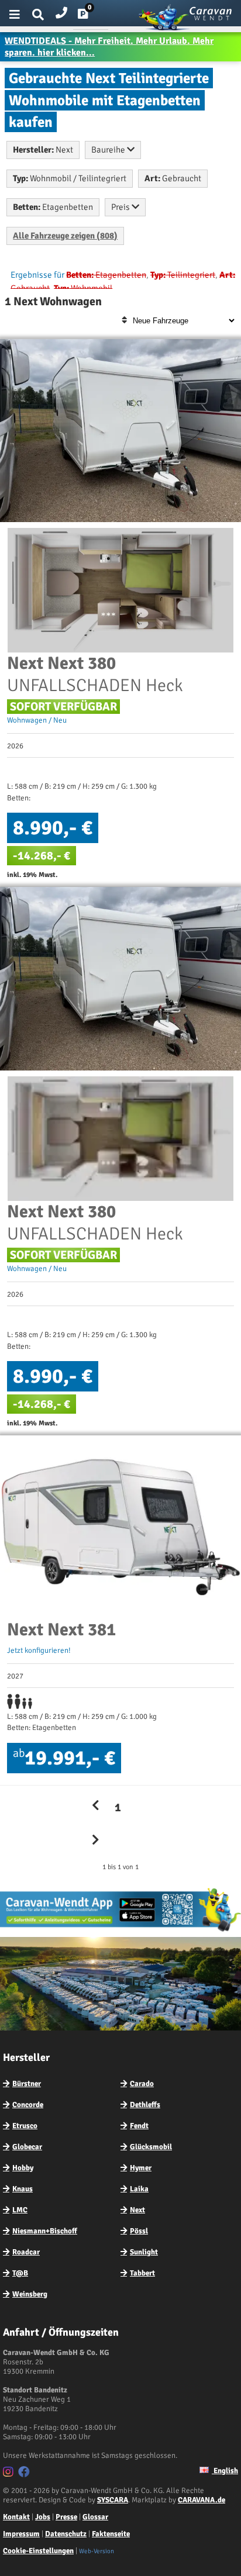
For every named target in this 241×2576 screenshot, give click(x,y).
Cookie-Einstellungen (38, 2551)
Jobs (43, 2517)
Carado (142, 2084)
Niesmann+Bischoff (45, 2231)
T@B (20, 2273)
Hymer (141, 2168)
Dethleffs (145, 2105)
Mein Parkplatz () (92, 16)
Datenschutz (66, 2534)
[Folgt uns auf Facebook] (25, 2474)
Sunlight (144, 2252)
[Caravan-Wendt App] (120, 1931)
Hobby (23, 2168)
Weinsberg (30, 2294)
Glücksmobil (151, 2147)
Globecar (27, 2147)
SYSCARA (113, 2500)
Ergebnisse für (37, 275)
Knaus (23, 2189)
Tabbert (142, 2273)
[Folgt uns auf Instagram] (10, 2474)
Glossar (95, 2517)
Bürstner (27, 2084)
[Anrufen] (61, 10)
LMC (20, 2210)
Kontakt (16, 2517)
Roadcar (26, 2252)
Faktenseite (111, 2534)
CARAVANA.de (202, 2500)
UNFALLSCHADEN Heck (95, 674)
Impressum (21, 2534)
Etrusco (25, 2126)
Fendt (139, 2126)
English (225, 2471)
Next (137, 2210)
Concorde (28, 2105)
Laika (139, 2189)
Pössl (139, 2231)
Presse (66, 2517)
